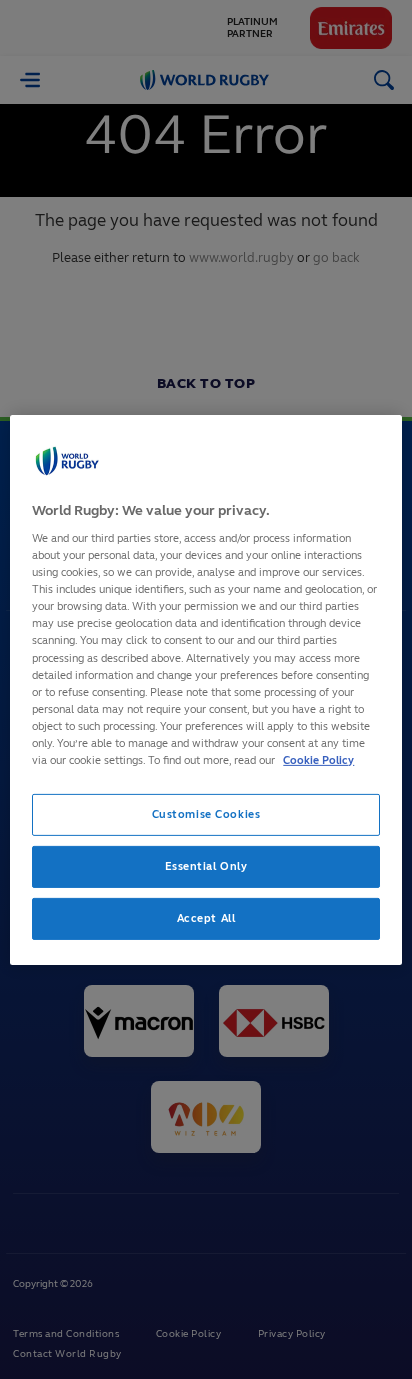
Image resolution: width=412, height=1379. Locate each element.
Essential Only (206, 866)
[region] (205, 689)
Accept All (206, 918)
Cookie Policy (318, 760)
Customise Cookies (206, 814)
